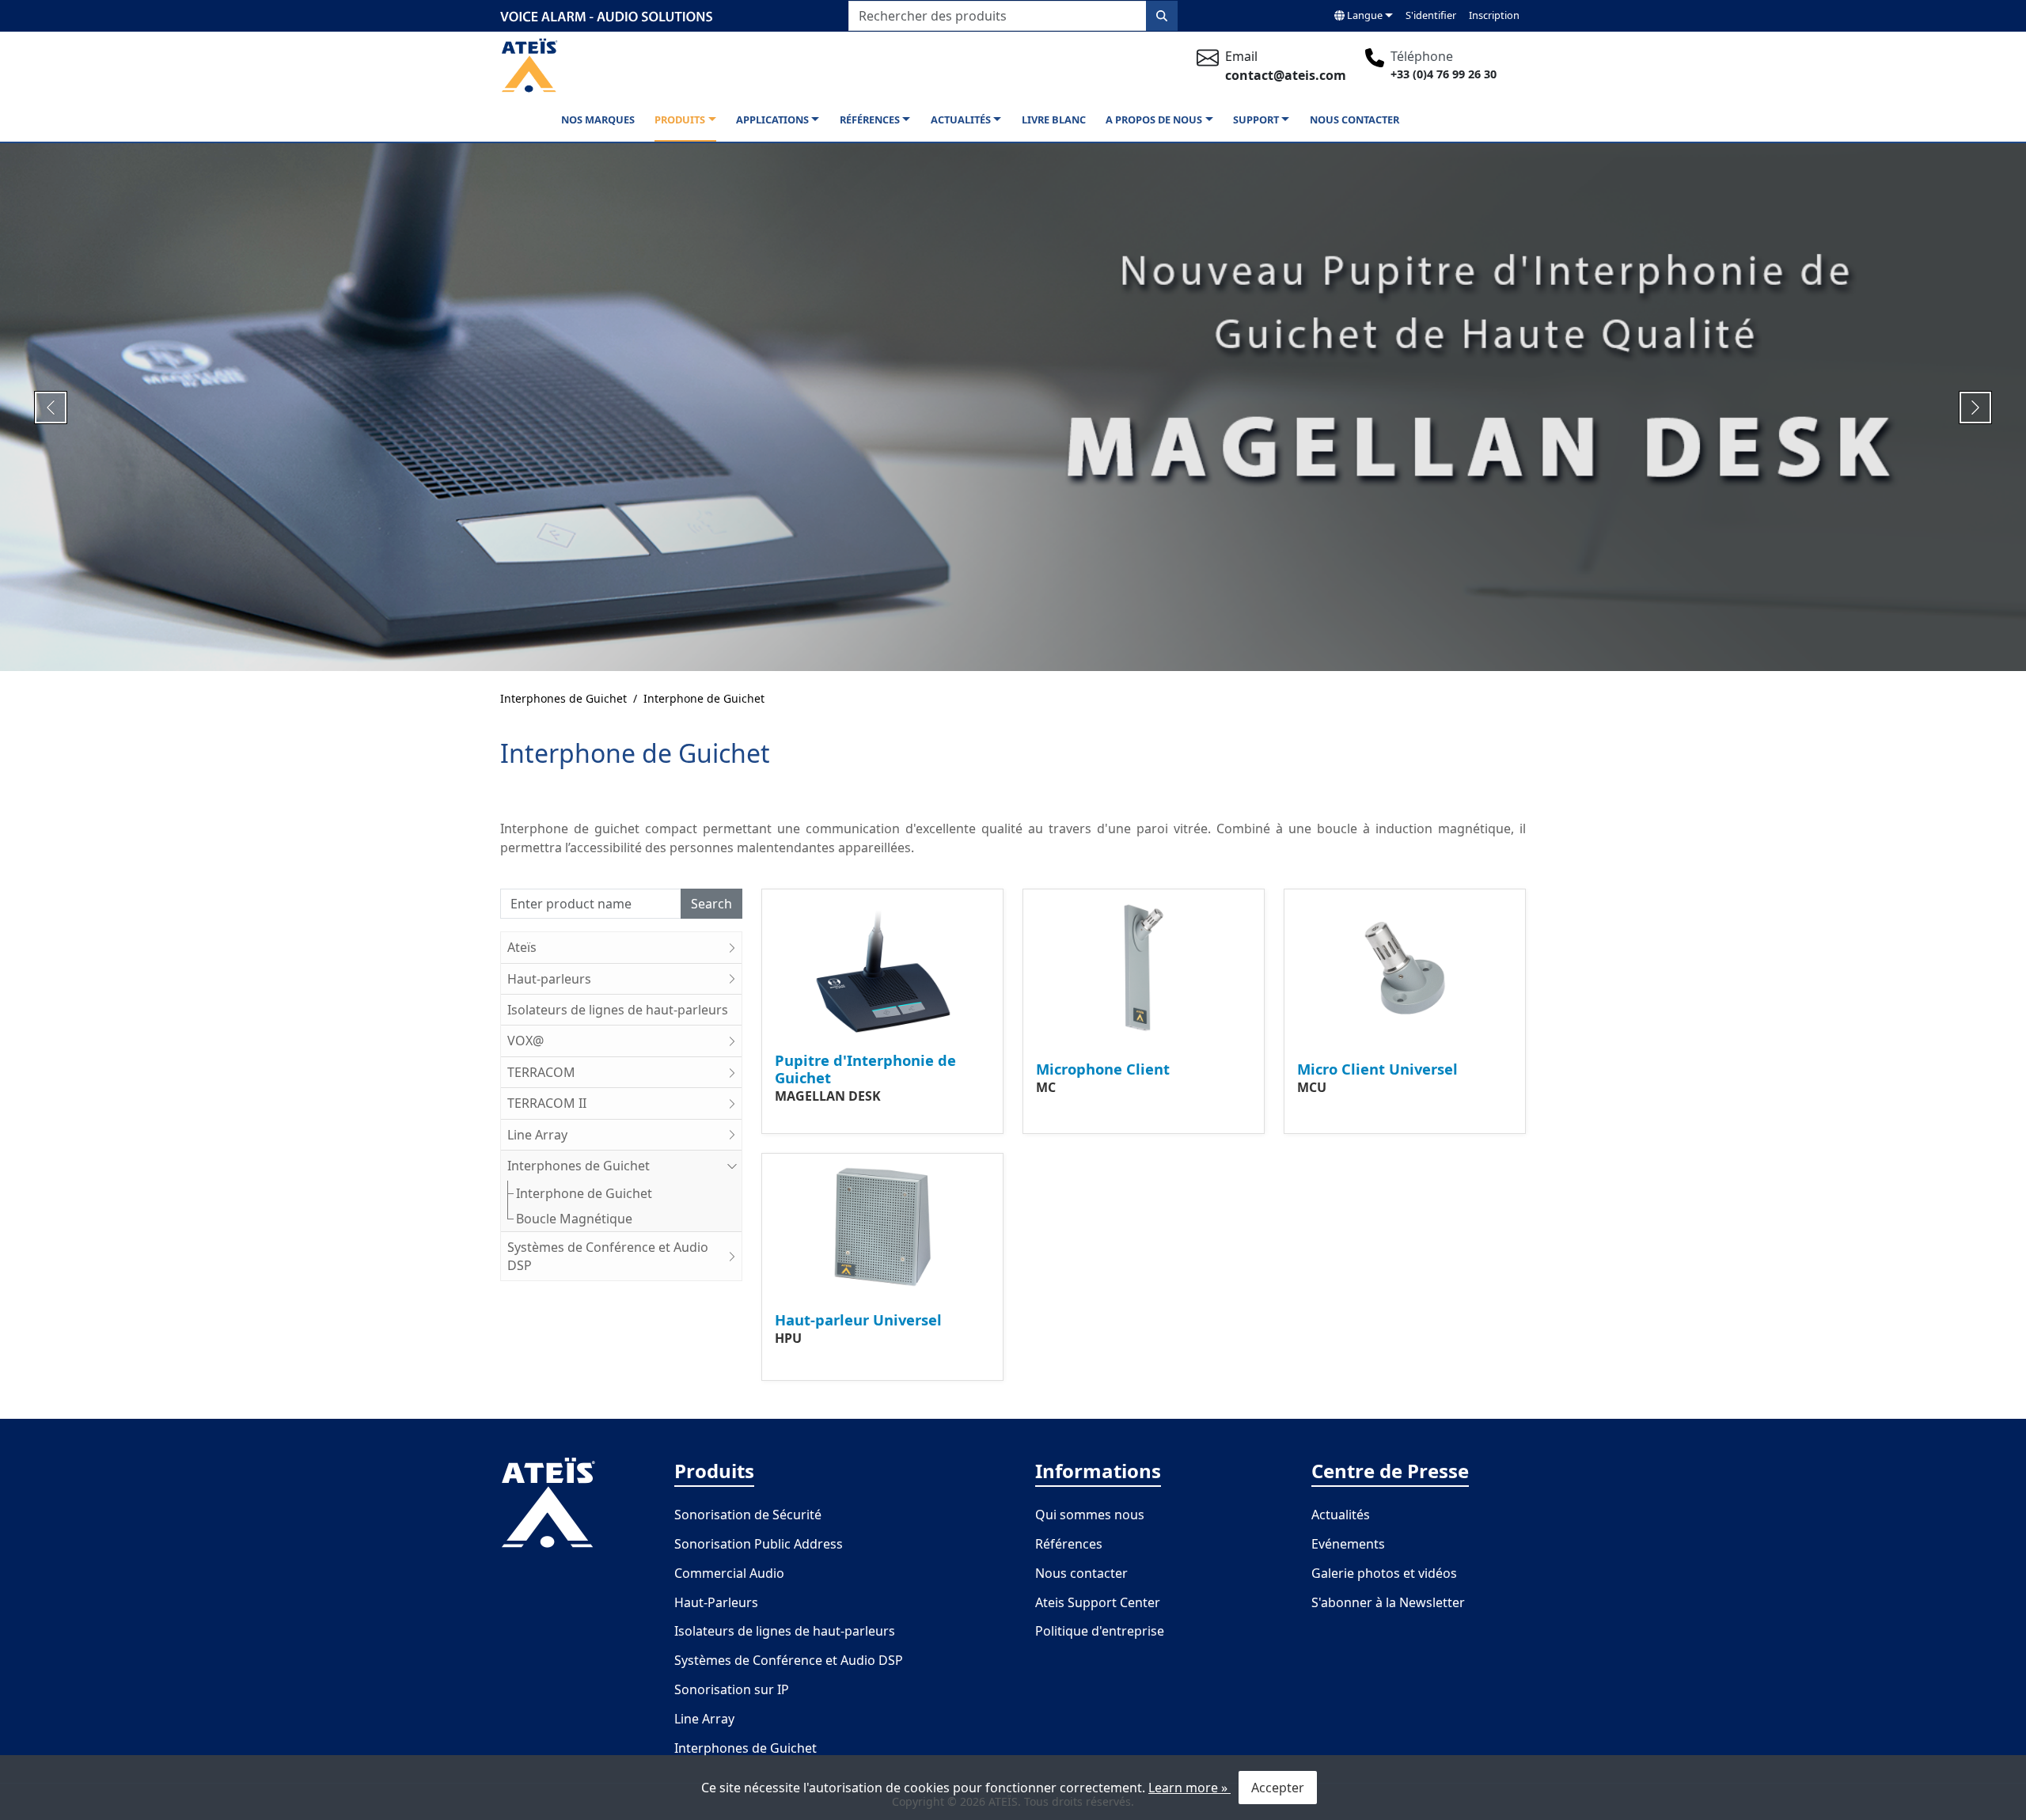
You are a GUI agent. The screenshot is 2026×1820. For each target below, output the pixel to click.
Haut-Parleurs (716, 1602)
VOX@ (525, 1041)
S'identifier (1431, 15)
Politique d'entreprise (1100, 1631)
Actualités (1341, 1515)
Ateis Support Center (1098, 1602)
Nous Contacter (1354, 119)
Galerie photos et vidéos (1384, 1573)
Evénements (1348, 1544)
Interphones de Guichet (563, 698)
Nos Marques (598, 119)
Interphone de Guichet (704, 698)
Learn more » (1189, 1788)
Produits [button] (680, 119)
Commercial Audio (729, 1573)
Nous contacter (1081, 1573)
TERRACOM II (547, 1103)
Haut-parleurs (549, 979)
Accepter (1278, 1788)
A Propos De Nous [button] (1154, 119)
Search (711, 904)
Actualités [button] (961, 119)
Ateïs (522, 947)
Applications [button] (772, 119)
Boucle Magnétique (574, 1219)
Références (1069, 1544)
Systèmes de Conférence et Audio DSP (608, 1256)
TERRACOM (541, 1072)
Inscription (1494, 15)
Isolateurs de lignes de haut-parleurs (618, 1010)
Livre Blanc (1054, 119)
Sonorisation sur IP (732, 1689)
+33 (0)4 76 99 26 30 (1444, 74)
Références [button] (870, 119)
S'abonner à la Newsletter (1388, 1602)
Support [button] (1256, 119)
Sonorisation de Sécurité (748, 1515)
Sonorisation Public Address (759, 1544)
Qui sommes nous (1090, 1515)
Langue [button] (1364, 15)
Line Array (537, 1135)
